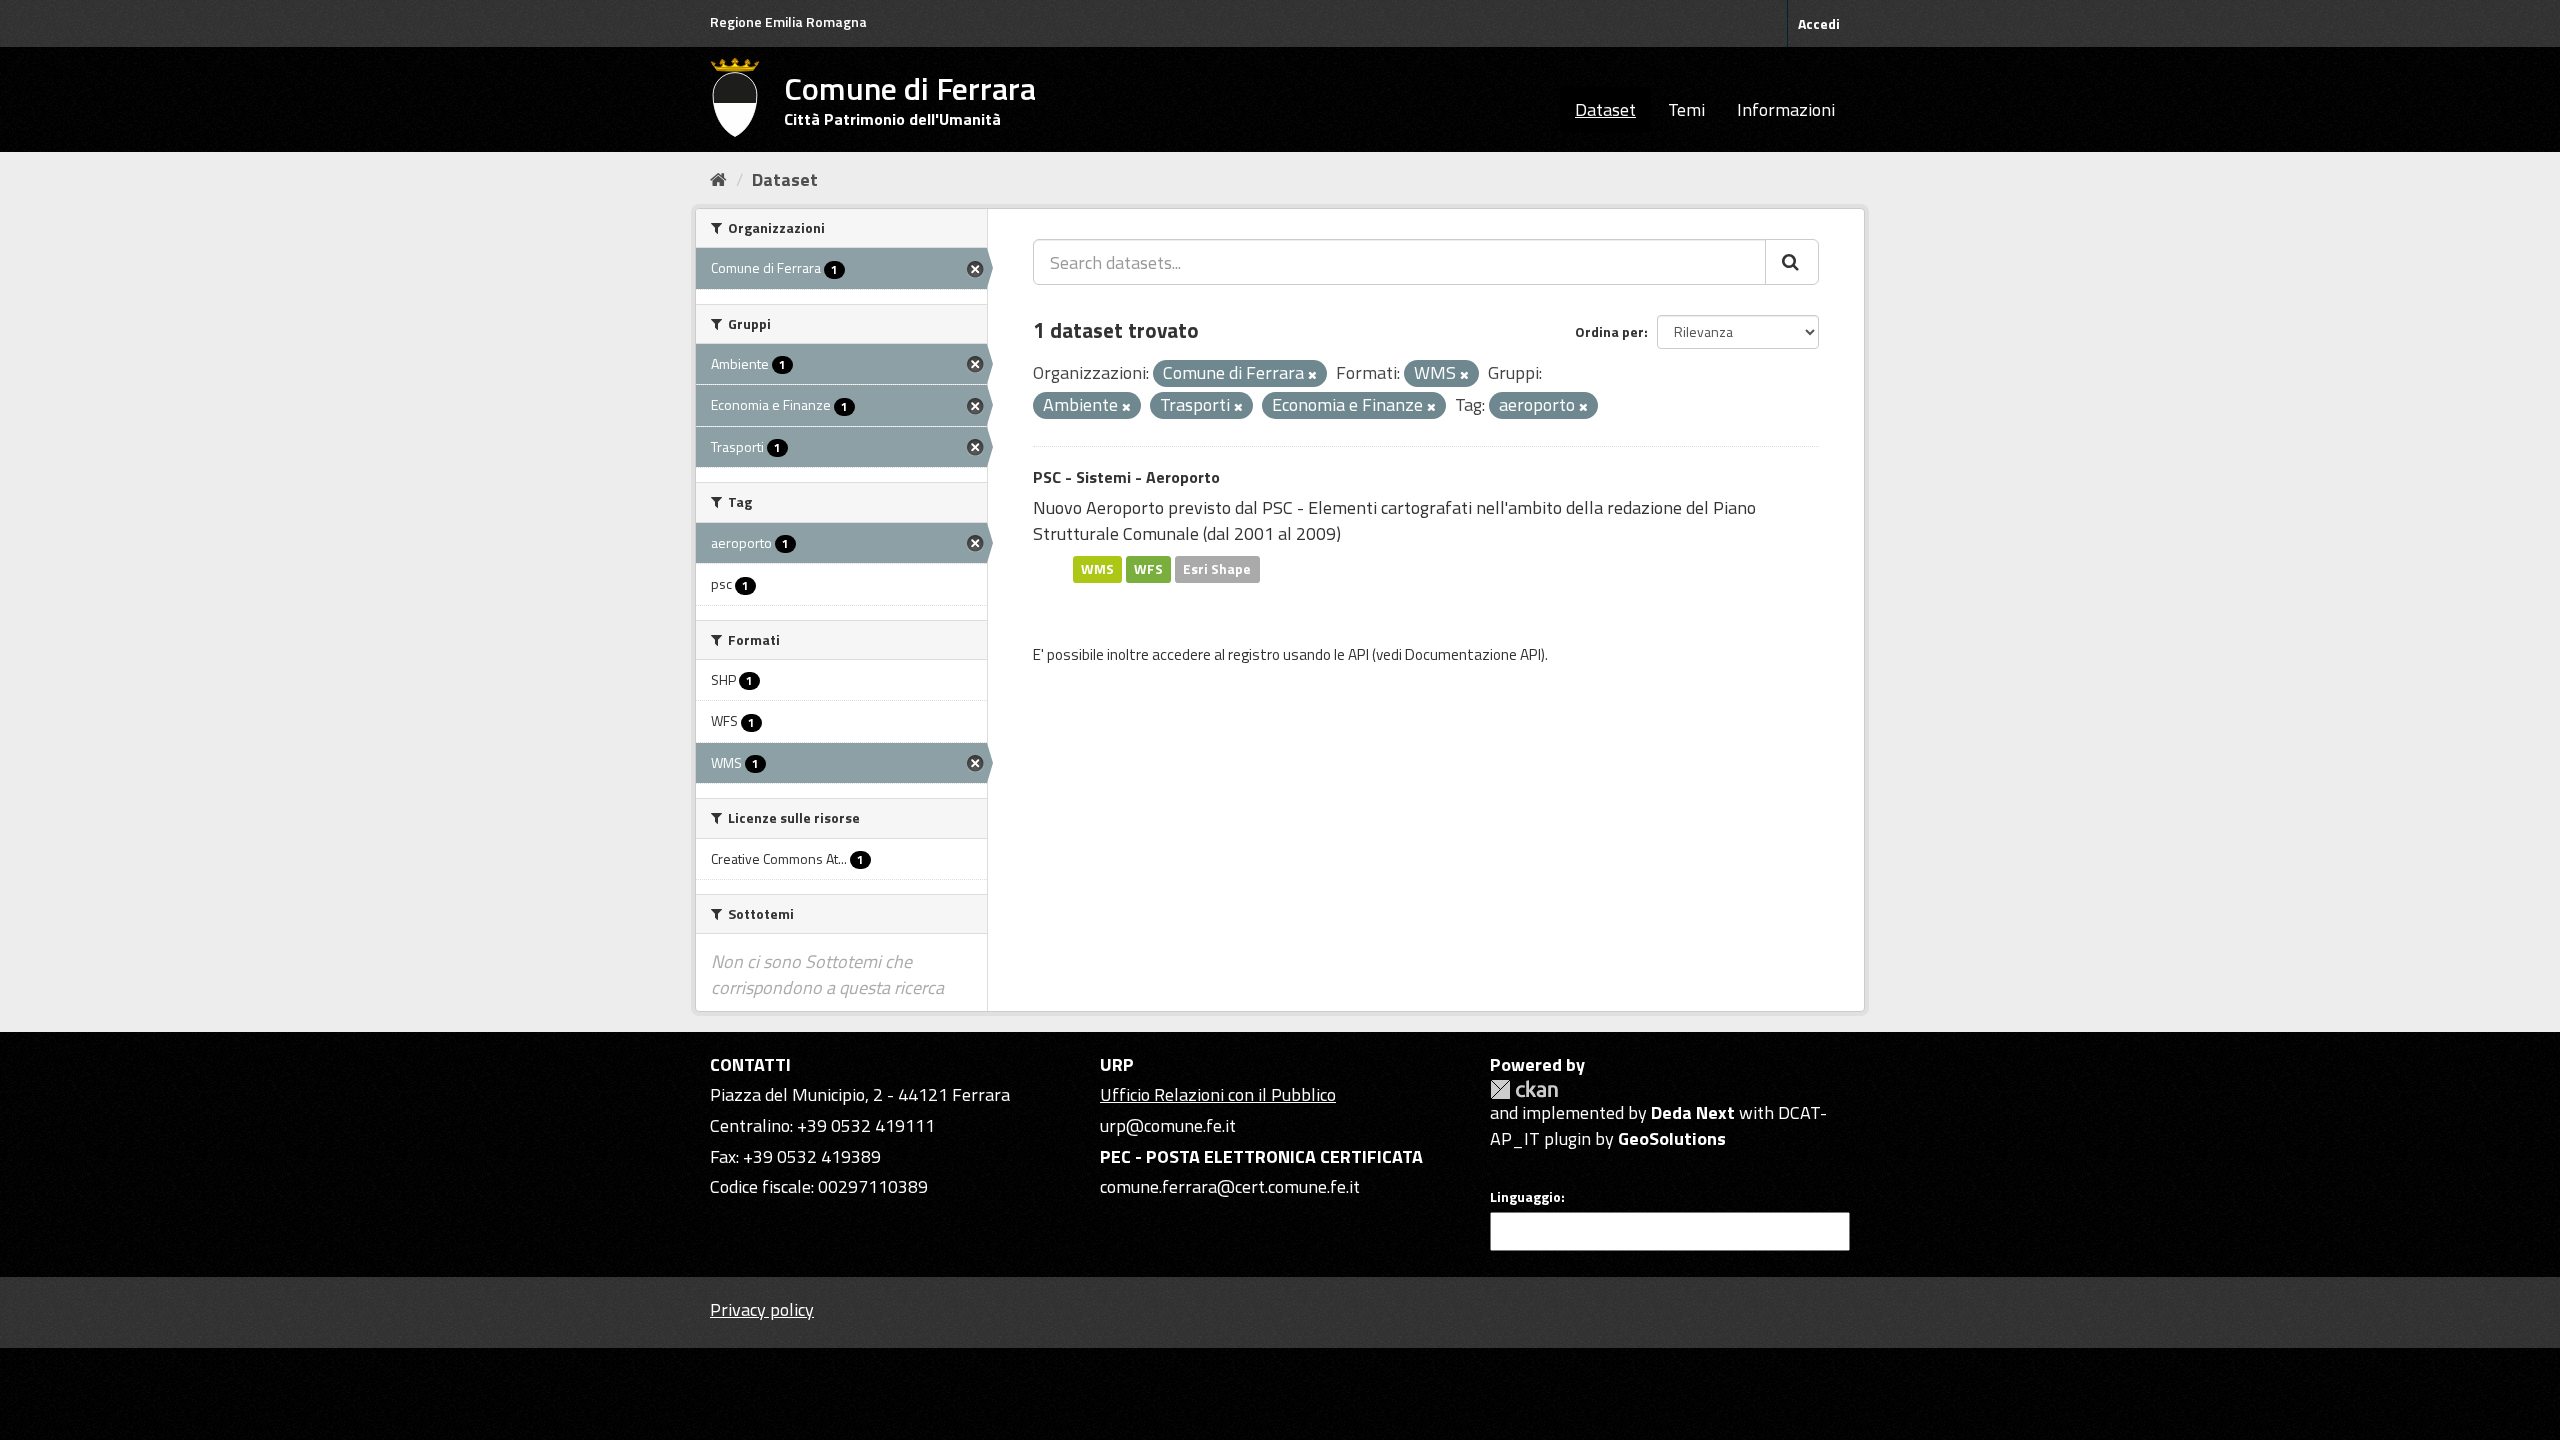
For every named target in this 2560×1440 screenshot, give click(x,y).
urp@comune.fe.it (1168, 1125)
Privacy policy (762, 1309)
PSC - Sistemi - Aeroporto (1126, 477)
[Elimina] (1312, 375)
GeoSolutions (1672, 1138)
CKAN (1524, 1089)
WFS (1148, 569)
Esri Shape (1217, 569)
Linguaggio (1525, 1197)
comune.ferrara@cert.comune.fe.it (1230, 1186)
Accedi (1819, 23)
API (1358, 654)
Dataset (1605, 109)
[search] (1792, 262)
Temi (1686, 109)
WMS (1097, 569)
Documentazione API (1473, 654)
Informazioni (1786, 109)
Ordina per (1609, 331)
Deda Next (1693, 1112)
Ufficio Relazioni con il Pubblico (1218, 1094)
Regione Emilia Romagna (788, 21)
